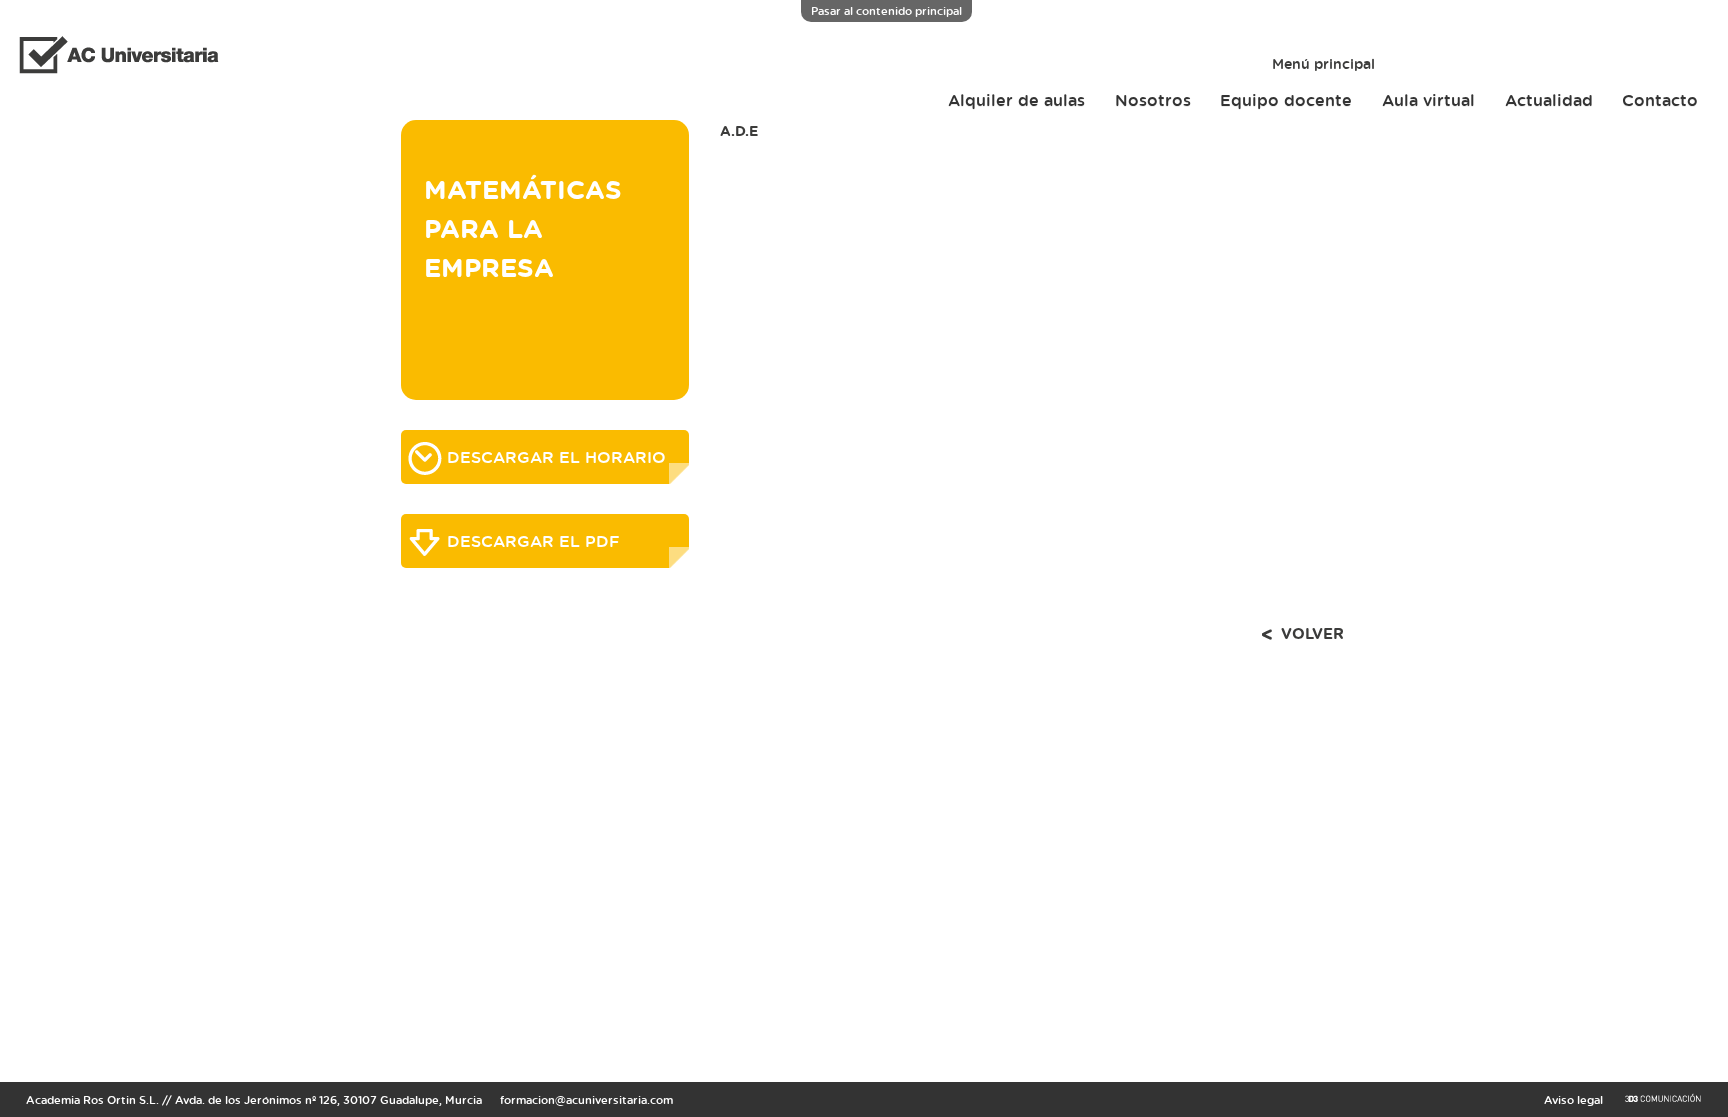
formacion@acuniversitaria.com (586, 1099)
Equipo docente (1286, 100)
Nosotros (1153, 100)
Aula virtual (1428, 100)
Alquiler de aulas (1016, 100)
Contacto (1660, 100)
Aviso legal (1573, 1099)
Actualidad (1549, 100)
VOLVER (1312, 633)
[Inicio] (111, 57)
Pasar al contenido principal (886, 10)
